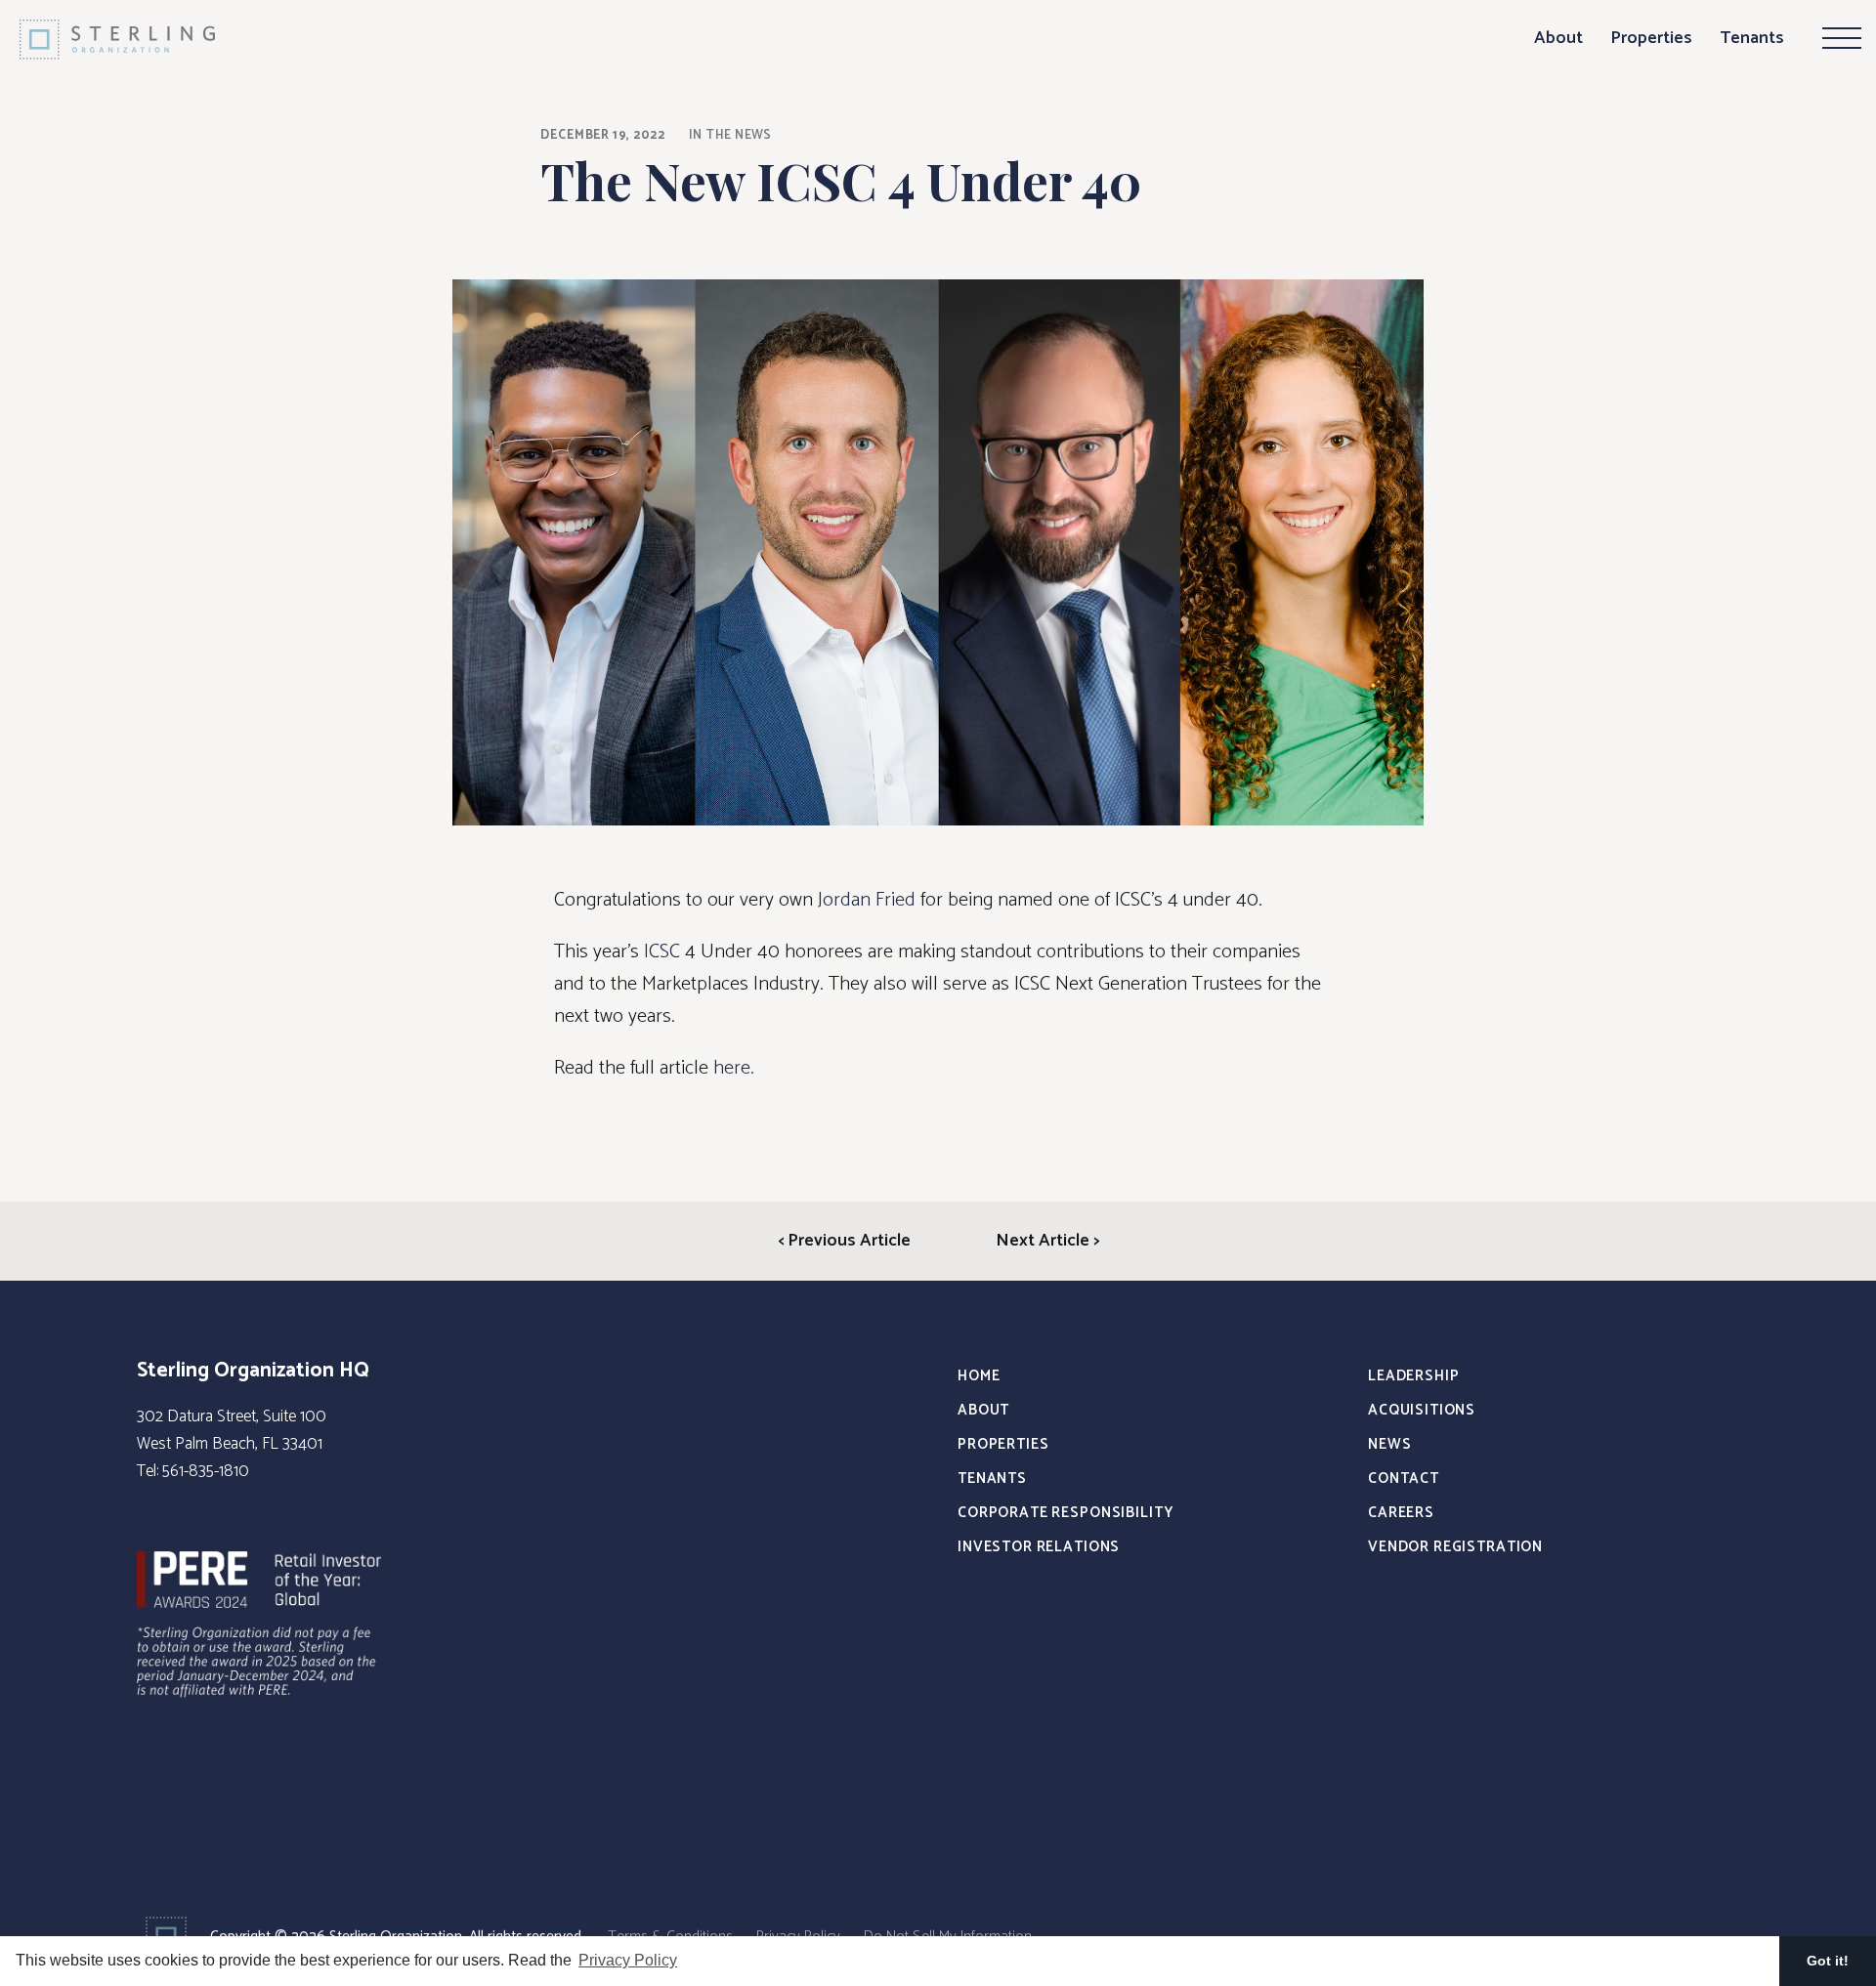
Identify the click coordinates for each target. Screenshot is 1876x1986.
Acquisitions (1422, 1410)
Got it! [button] (1828, 1961)
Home (979, 1376)
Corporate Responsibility (1065, 1513)
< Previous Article (844, 1241)
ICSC (662, 952)
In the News (730, 135)
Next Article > (1047, 1241)
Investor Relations (1039, 1547)
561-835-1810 (206, 1471)
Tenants (1752, 38)
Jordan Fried (867, 900)
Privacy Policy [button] (628, 1960)
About (1558, 38)
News (1389, 1444)
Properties (1651, 38)
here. (734, 1068)
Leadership (1414, 1376)
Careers (1401, 1513)
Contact (1404, 1479)
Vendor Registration (1455, 1547)
